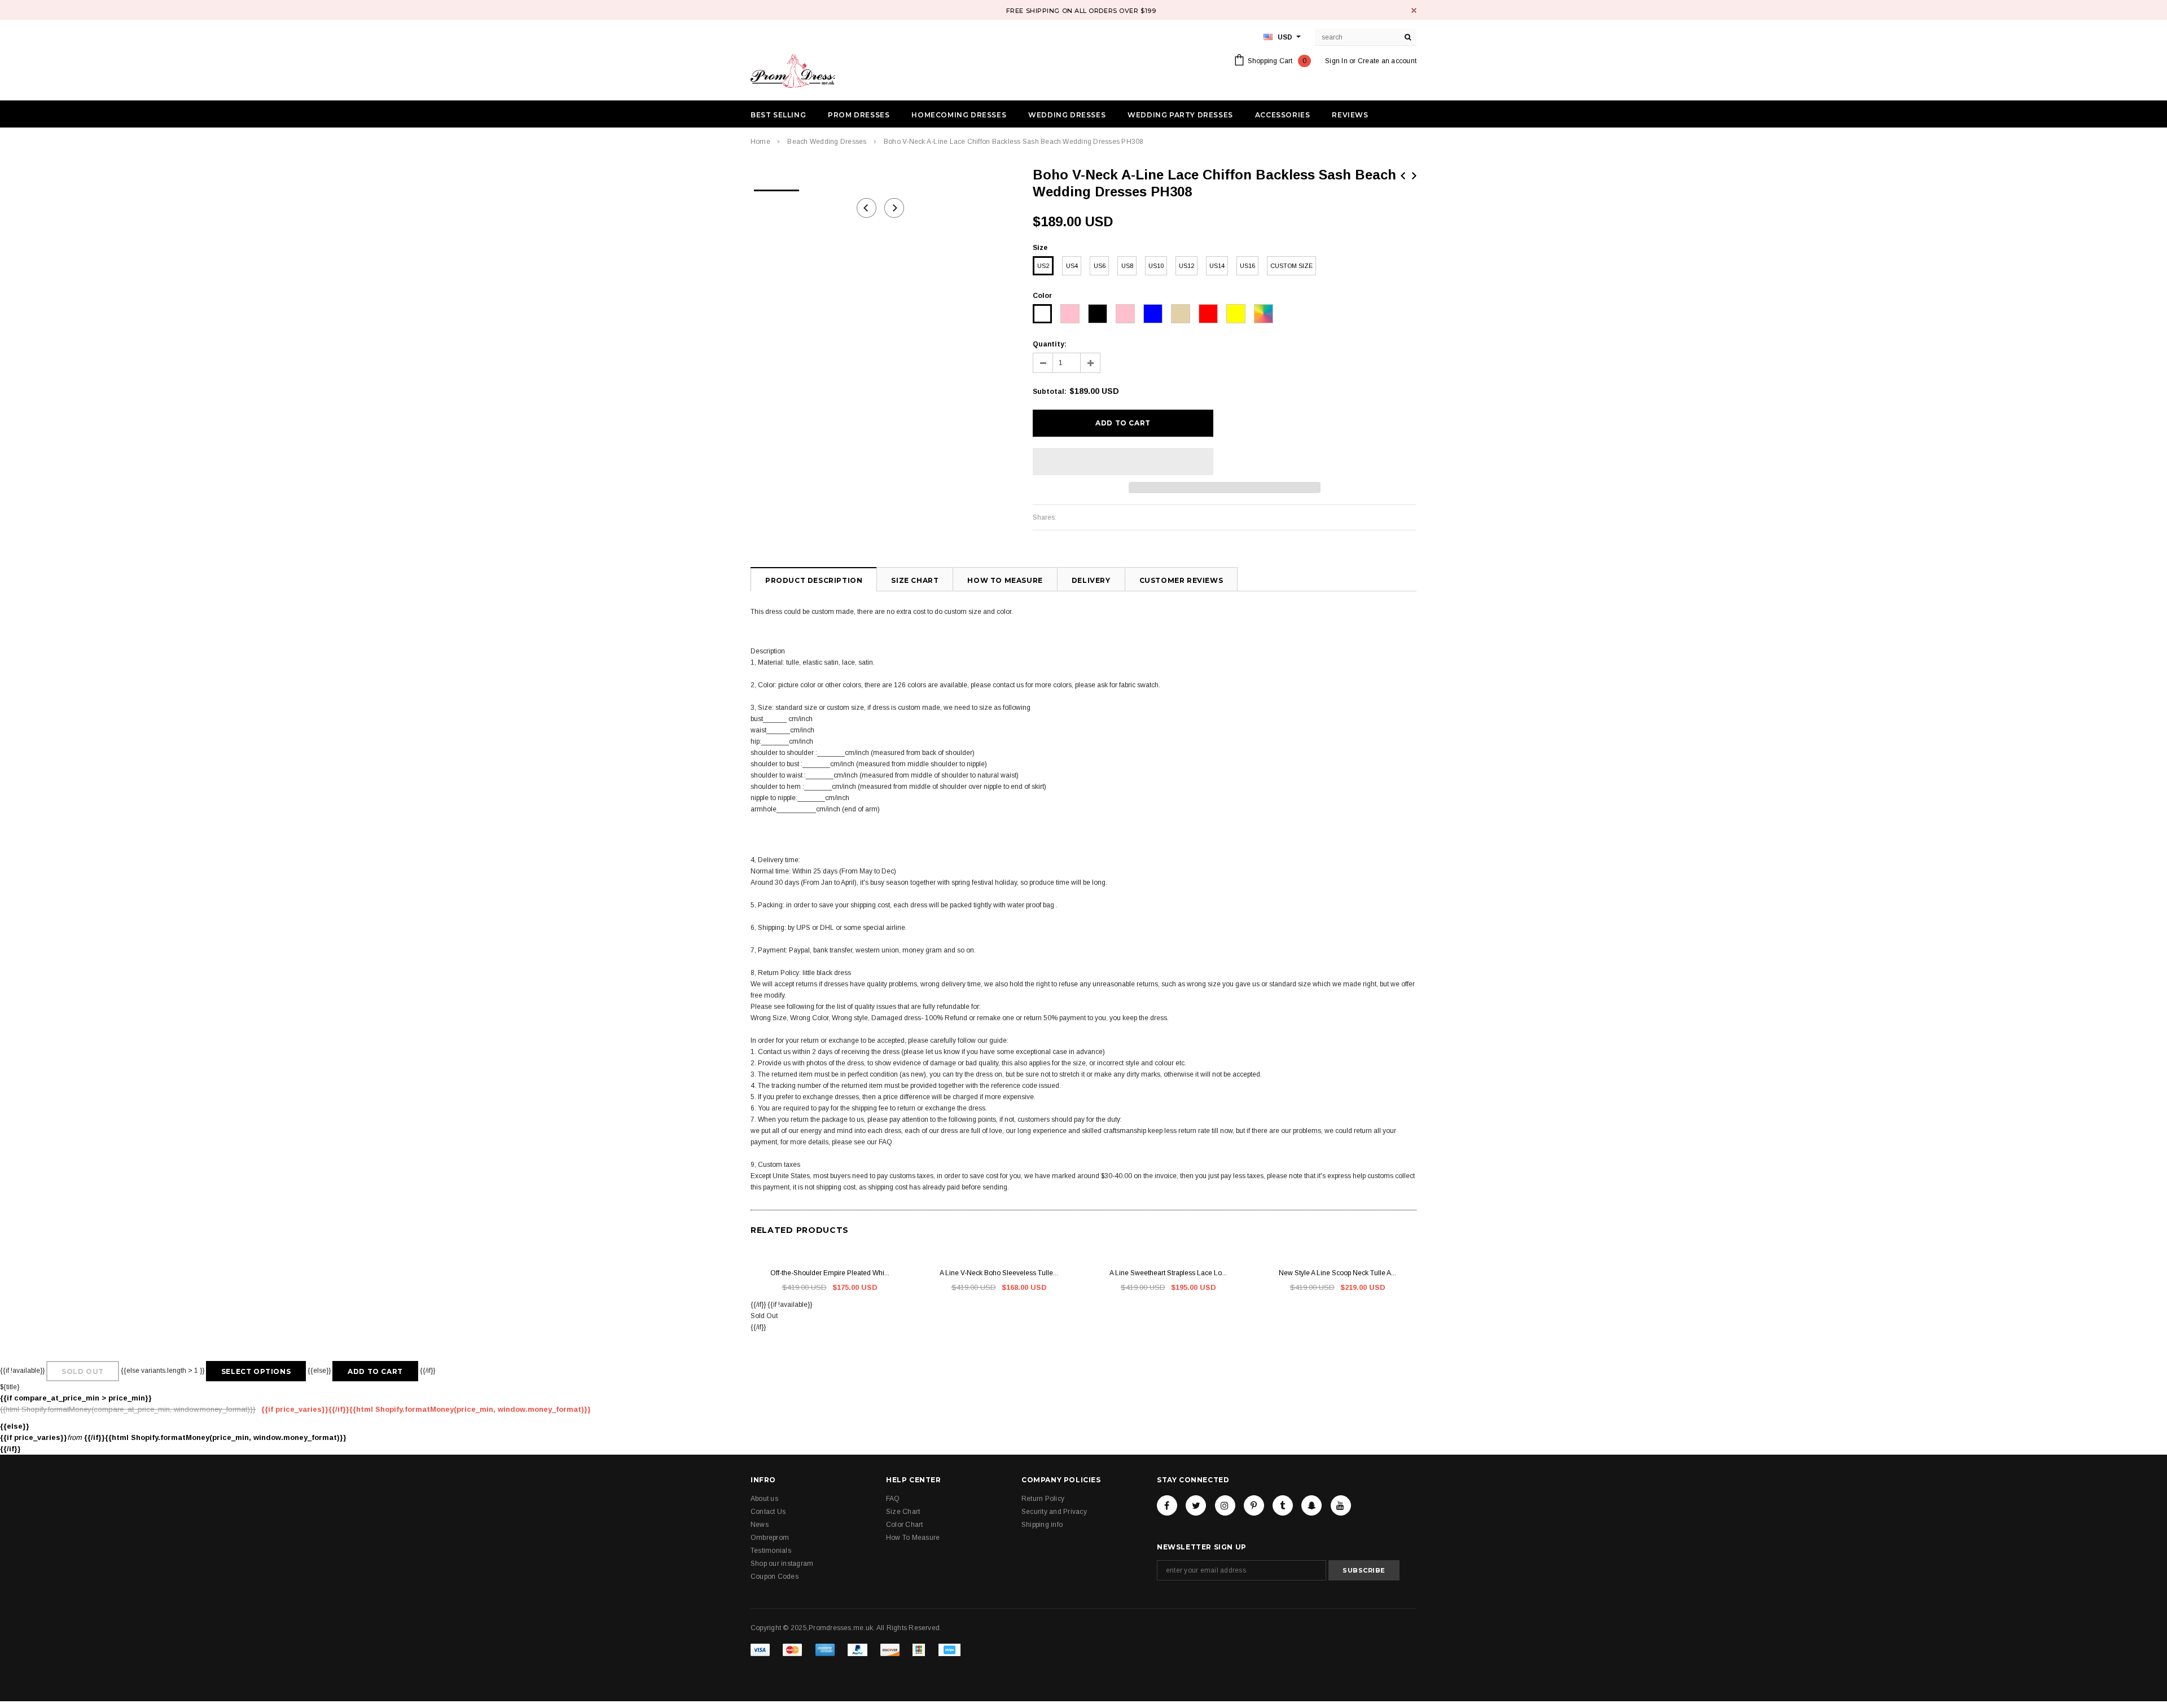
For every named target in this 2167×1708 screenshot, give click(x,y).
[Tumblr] (1283, 1505)
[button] (1123, 462)
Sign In (1336, 61)
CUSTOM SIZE (1291, 266)
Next (1414, 176)
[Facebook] (1167, 1505)
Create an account (1387, 61)
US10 (1156, 266)
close (1414, 10)
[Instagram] (1225, 1505)
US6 (1100, 266)
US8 (1127, 266)
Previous (1403, 176)
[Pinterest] (1254, 1505)
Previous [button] (867, 208)
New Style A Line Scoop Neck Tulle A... (1337, 1273)
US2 (1043, 266)
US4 (1072, 266)
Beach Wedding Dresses (827, 142)
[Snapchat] (1311, 1505)
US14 (1217, 266)
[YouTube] (1341, 1505)
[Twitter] (1196, 1505)
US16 (1247, 266)
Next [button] (894, 208)
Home (760, 142)
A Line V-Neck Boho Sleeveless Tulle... (999, 1273)
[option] (777, 187)
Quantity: (1050, 344)
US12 (1186, 266)
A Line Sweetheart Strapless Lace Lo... (1168, 1273)
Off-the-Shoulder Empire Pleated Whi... (830, 1273)
